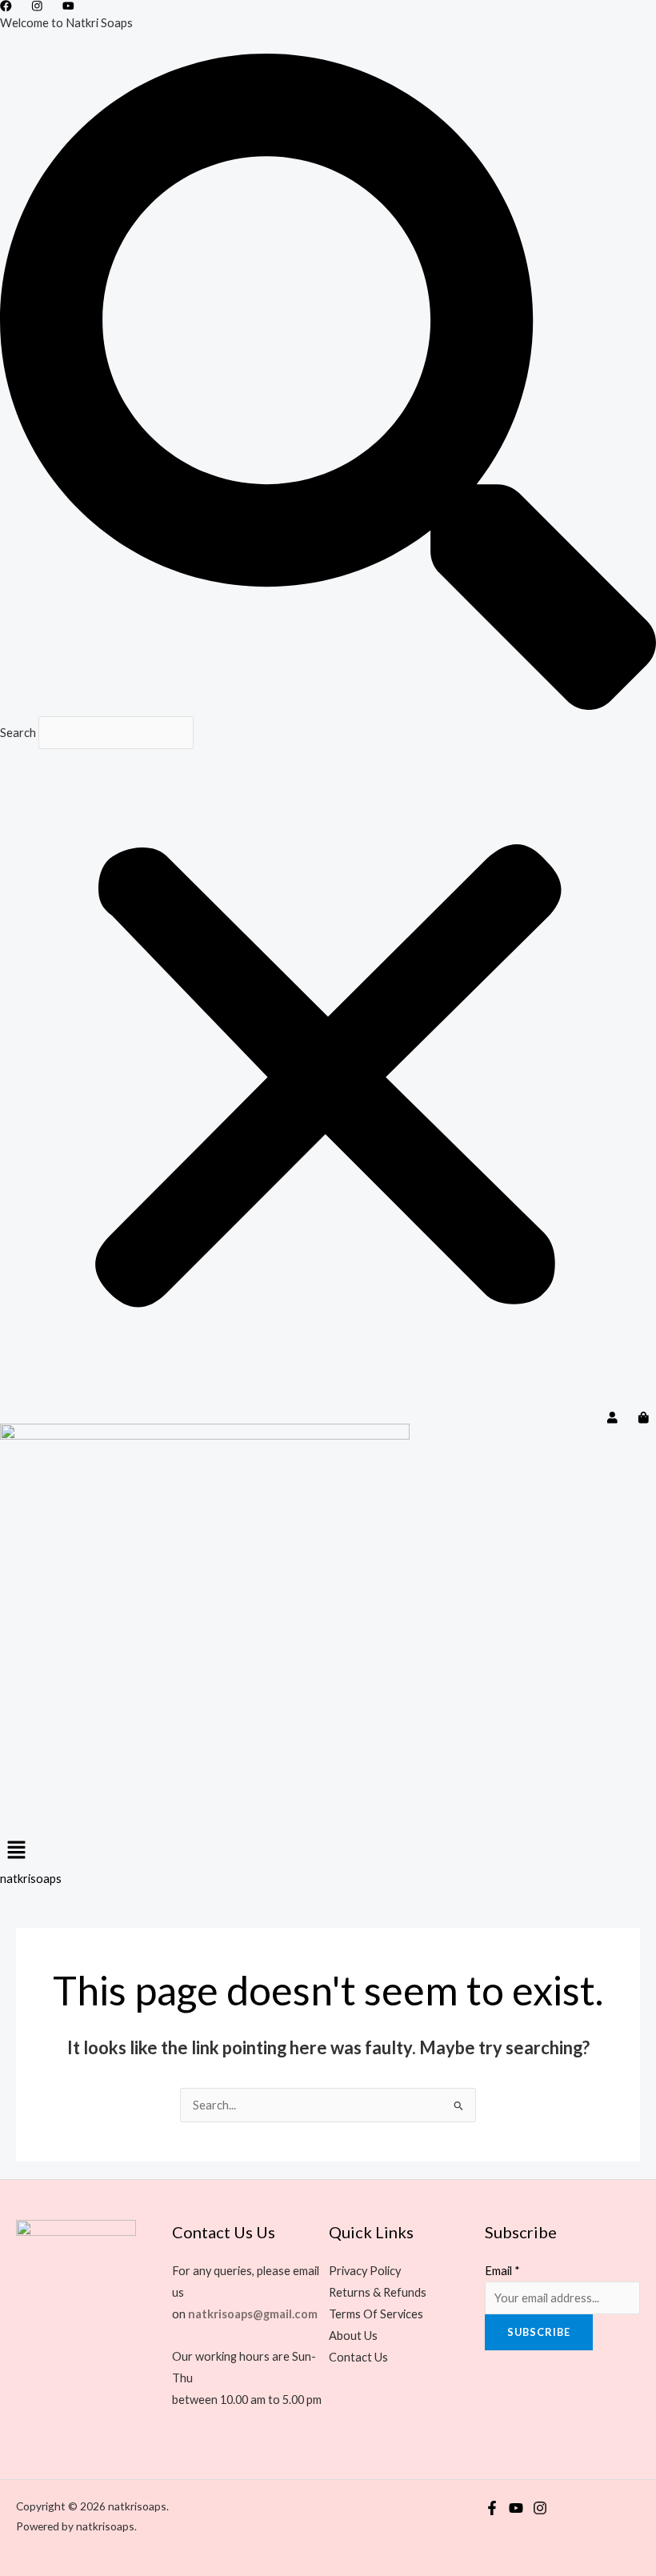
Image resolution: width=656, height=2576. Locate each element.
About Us (353, 2336)
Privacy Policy (365, 2271)
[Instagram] (540, 2508)
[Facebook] (492, 2508)
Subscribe (539, 2332)
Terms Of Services (376, 2314)
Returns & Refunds (378, 2292)
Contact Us (358, 2357)
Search (18, 733)
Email (502, 2271)
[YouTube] (516, 2508)
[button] (328, 385)
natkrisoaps (31, 1879)
